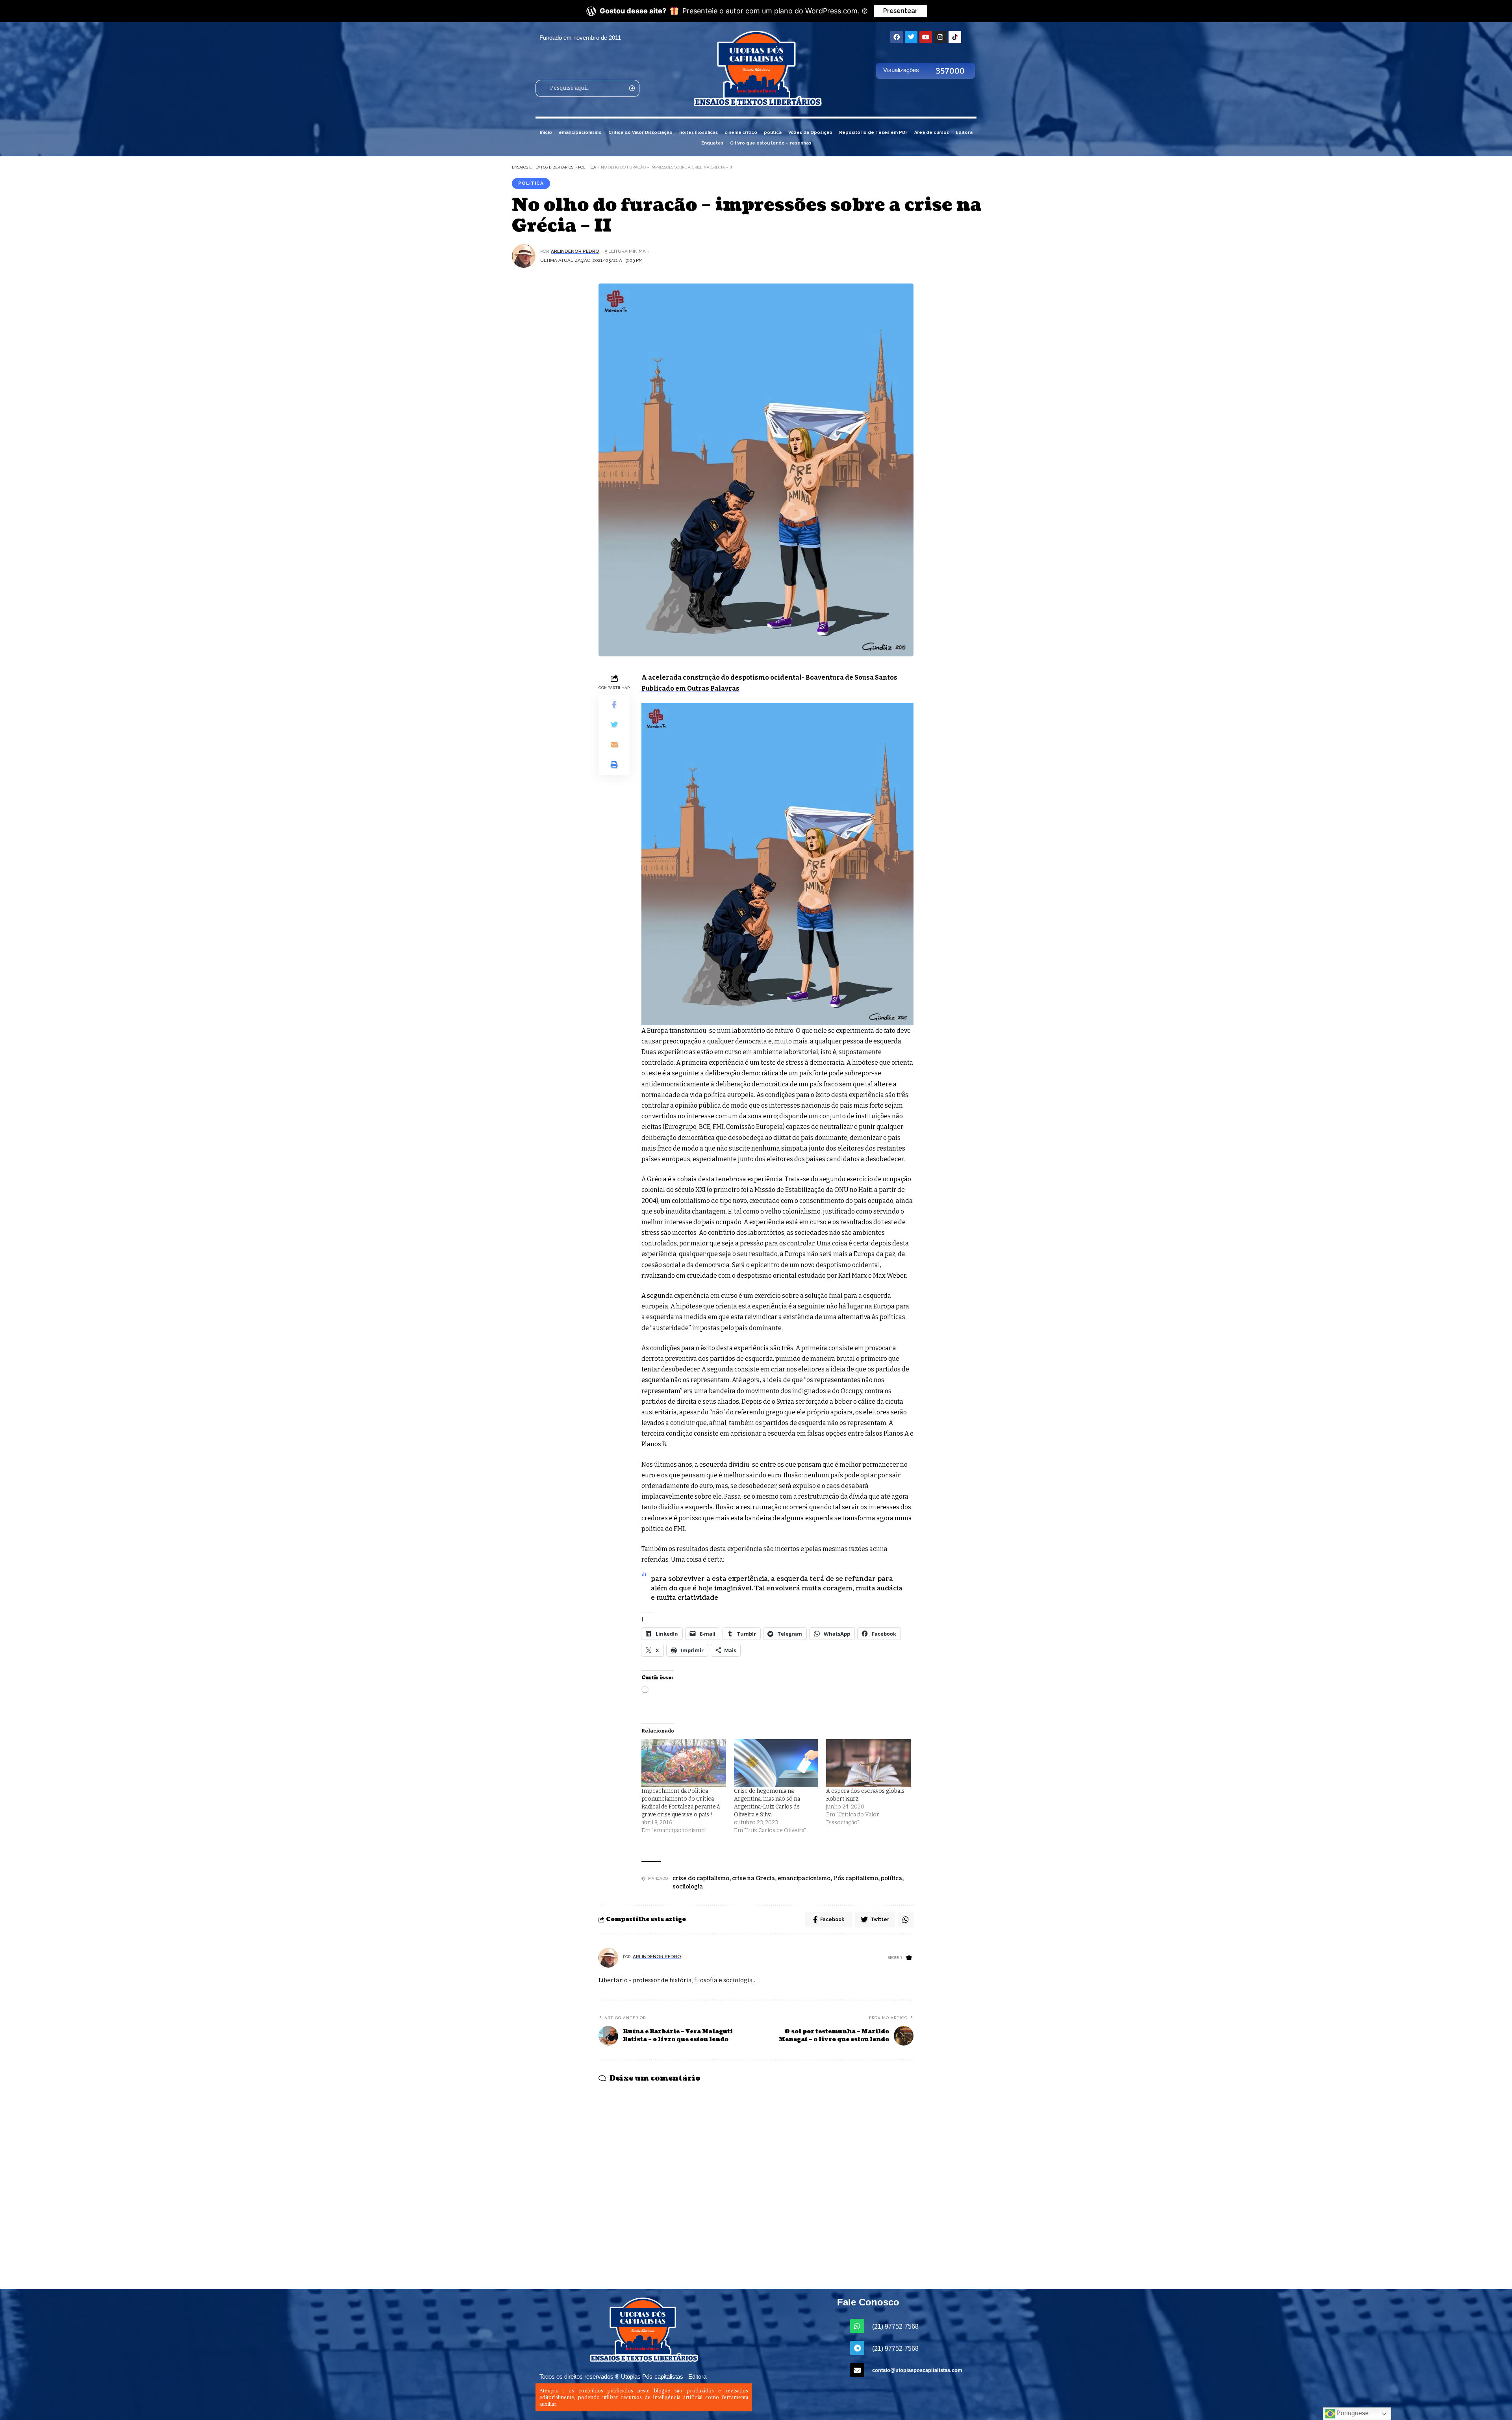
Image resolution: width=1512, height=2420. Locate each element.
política (531, 183)
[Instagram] (940, 37)
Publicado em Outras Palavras (690, 688)
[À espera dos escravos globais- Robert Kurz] (868, 1763)
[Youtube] (926, 37)
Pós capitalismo (856, 1878)
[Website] (909, 1958)
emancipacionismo (804, 1878)
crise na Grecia (753, 1878)
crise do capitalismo (701, 1878)
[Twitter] (911, 37)
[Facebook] (897, 37)
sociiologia (688, 1887)
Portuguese (1352, 2413)
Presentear (900, 11)
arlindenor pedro (575, 251)
